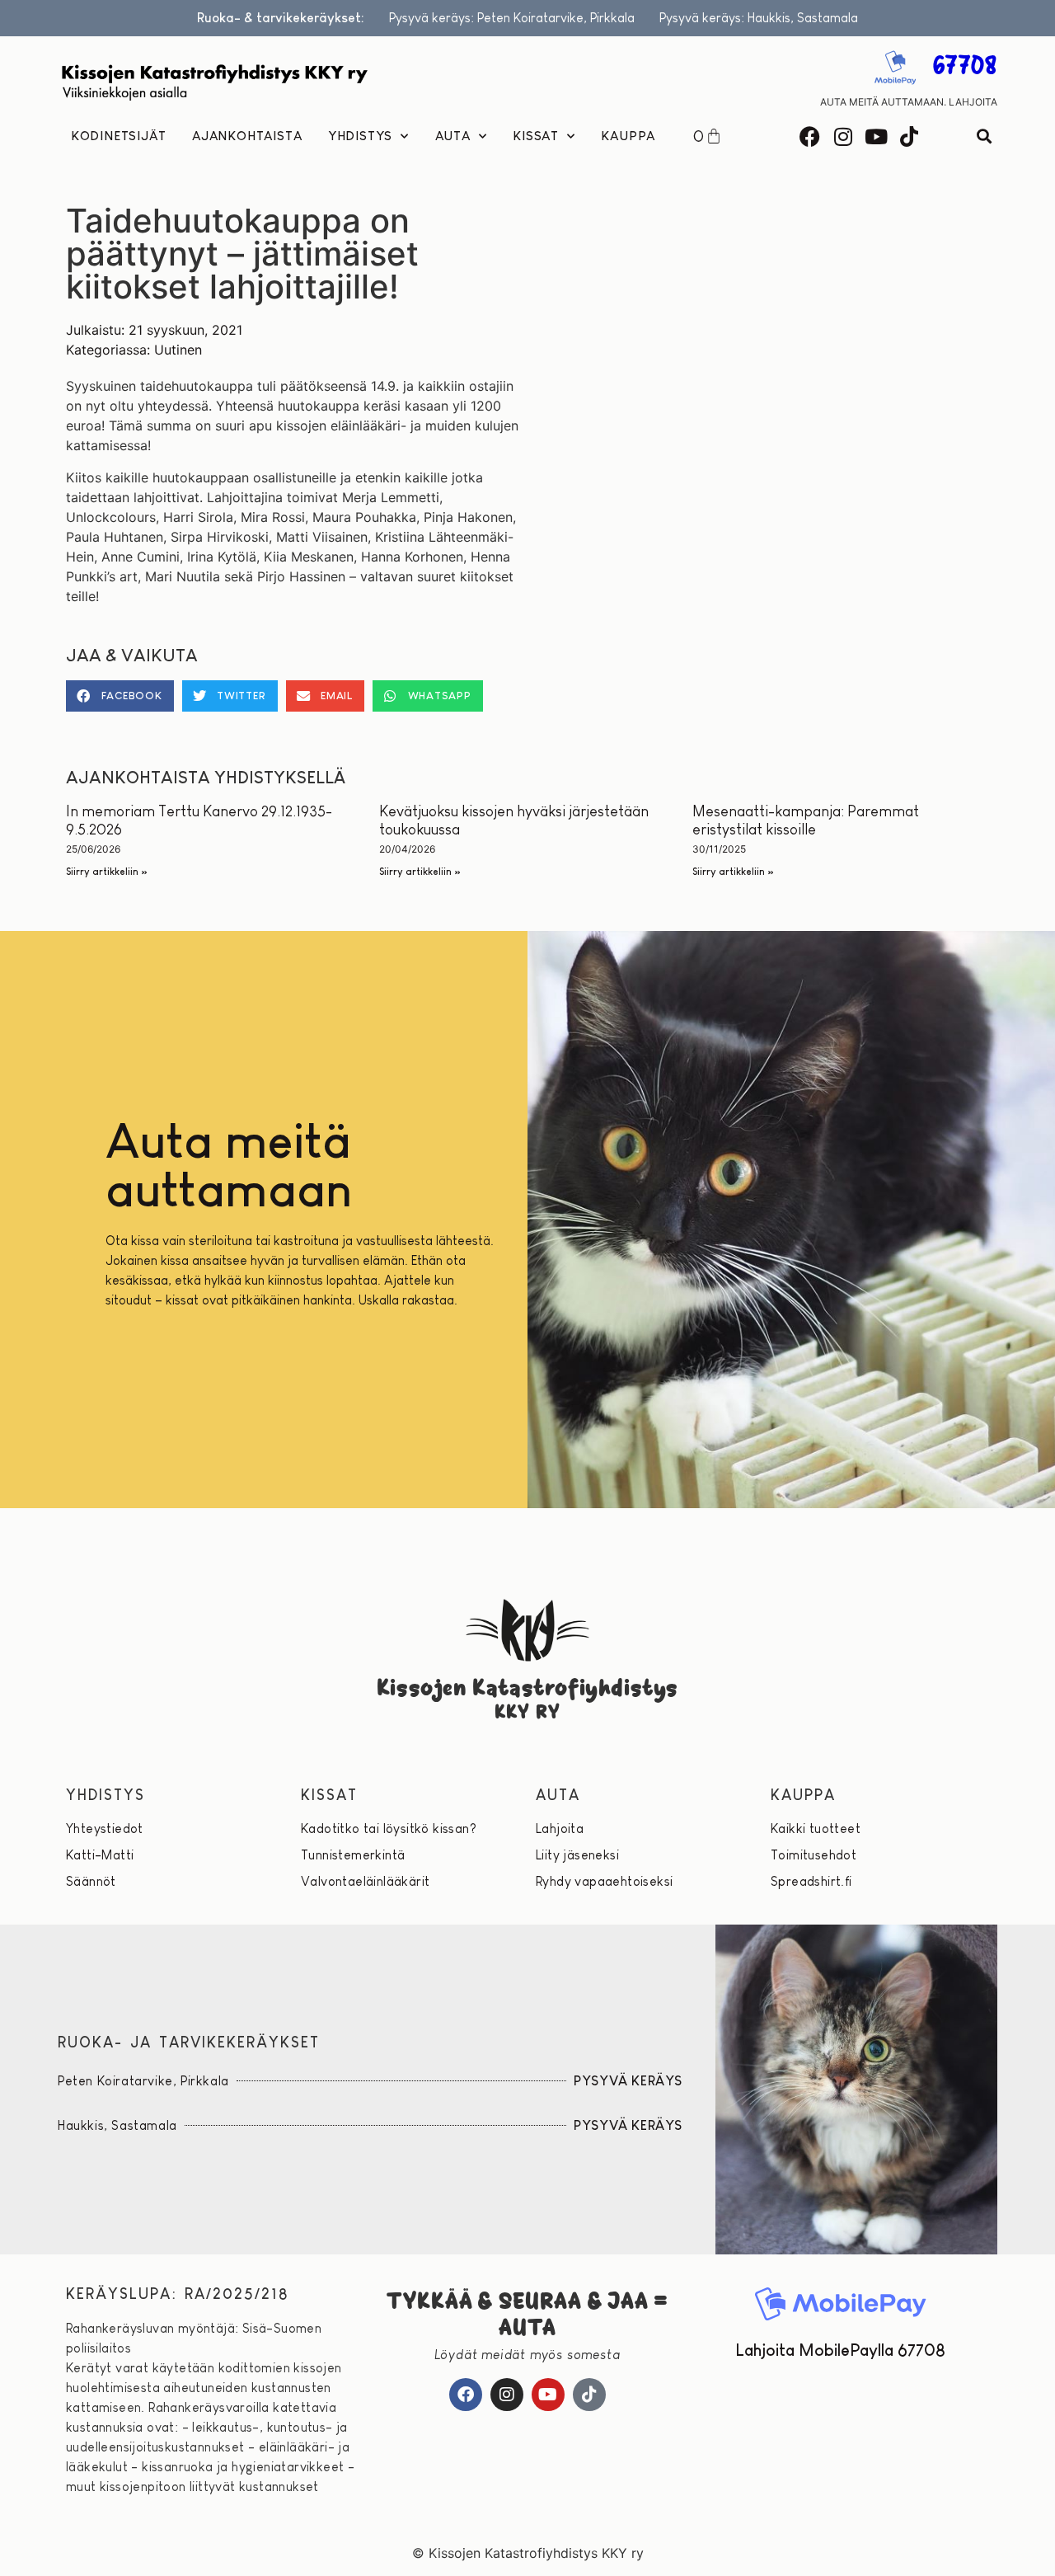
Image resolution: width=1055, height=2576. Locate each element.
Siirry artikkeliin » (107, 872)
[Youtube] (876, 136)
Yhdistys (360, 136)
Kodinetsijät (119, 136)
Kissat (536, 136)
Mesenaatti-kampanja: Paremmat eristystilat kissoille (806, 820)
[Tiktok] (909, 136)
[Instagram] (843, 136)
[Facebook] (810, 136)
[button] (984, 136)
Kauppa (628, 136)
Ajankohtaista (247, 136)
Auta (453, 136)
